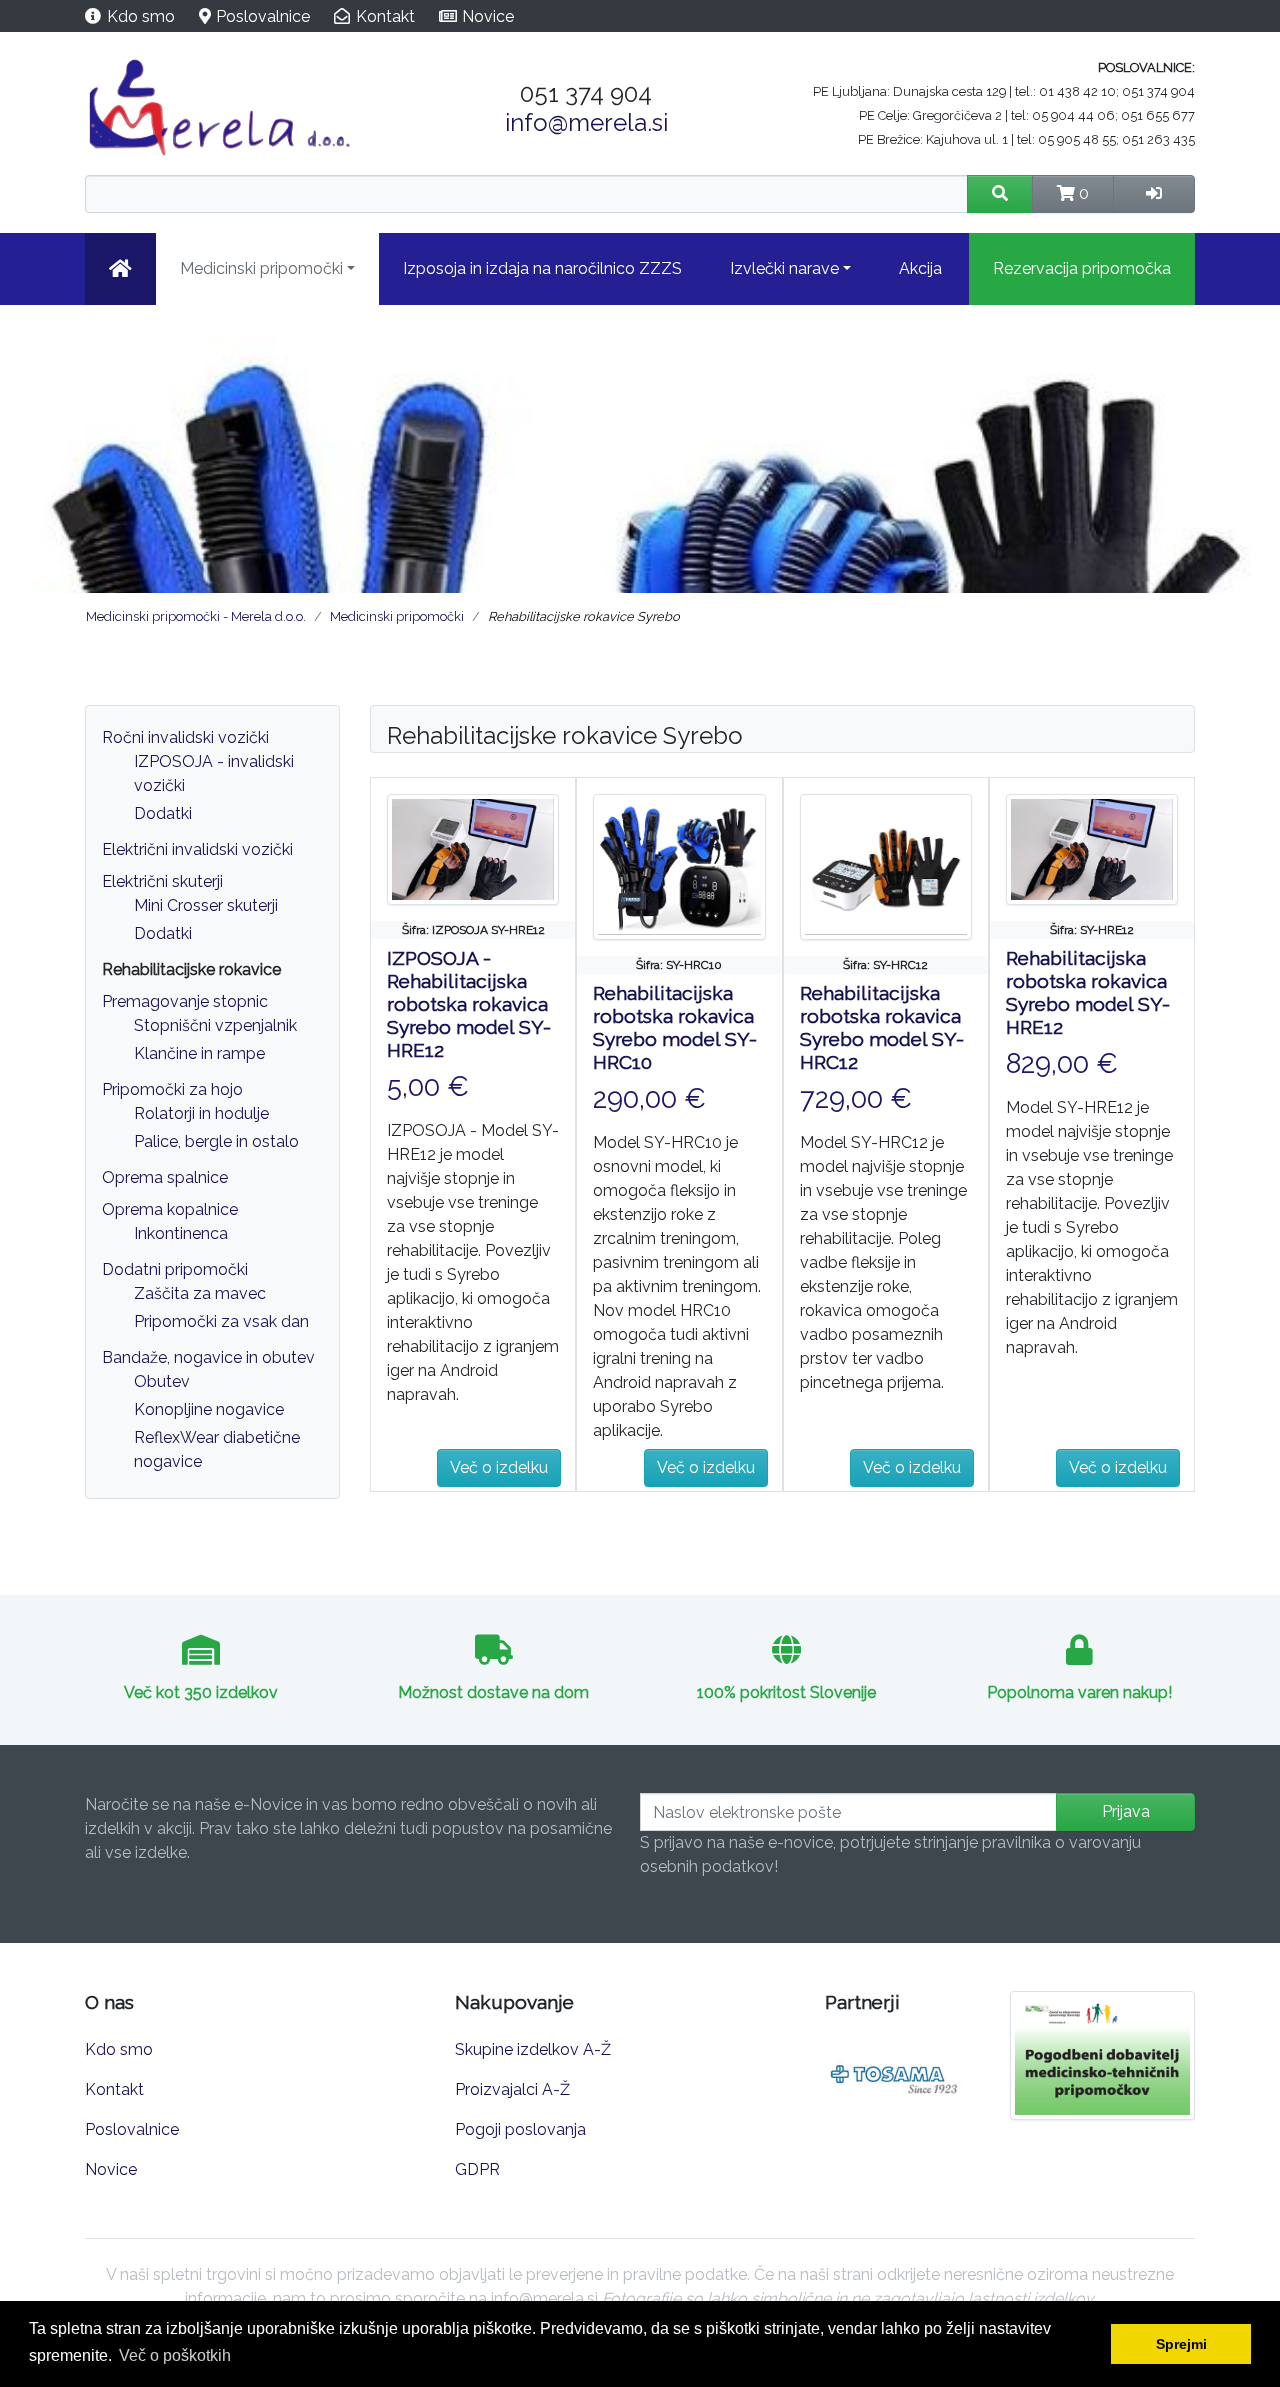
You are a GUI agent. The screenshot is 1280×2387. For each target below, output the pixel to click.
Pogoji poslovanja (520, 2129)
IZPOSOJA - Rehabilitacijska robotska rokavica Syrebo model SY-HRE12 (469, 1004)
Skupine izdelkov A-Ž (533, 2049)
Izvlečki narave (784, 268)
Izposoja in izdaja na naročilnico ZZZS (542, 268)
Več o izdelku (499, 1467)
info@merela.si (586, 122)
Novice (488, 16)
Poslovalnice (263, 16)
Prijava (1126, 1811)
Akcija (920, 268)
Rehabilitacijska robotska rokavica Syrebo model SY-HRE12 (1088, 992)
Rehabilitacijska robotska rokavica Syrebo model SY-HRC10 (675, 1027)
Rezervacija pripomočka (1082, 268)
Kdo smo (141, 16)
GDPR (477, 2169)
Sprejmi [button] (1181, 2344)
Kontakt (385, 16)
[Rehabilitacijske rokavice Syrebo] (473, 848)
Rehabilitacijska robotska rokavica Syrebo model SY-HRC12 (882, 1027)
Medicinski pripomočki (261, 268)
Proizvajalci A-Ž (512, 2089)
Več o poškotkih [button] (175, 2355)
